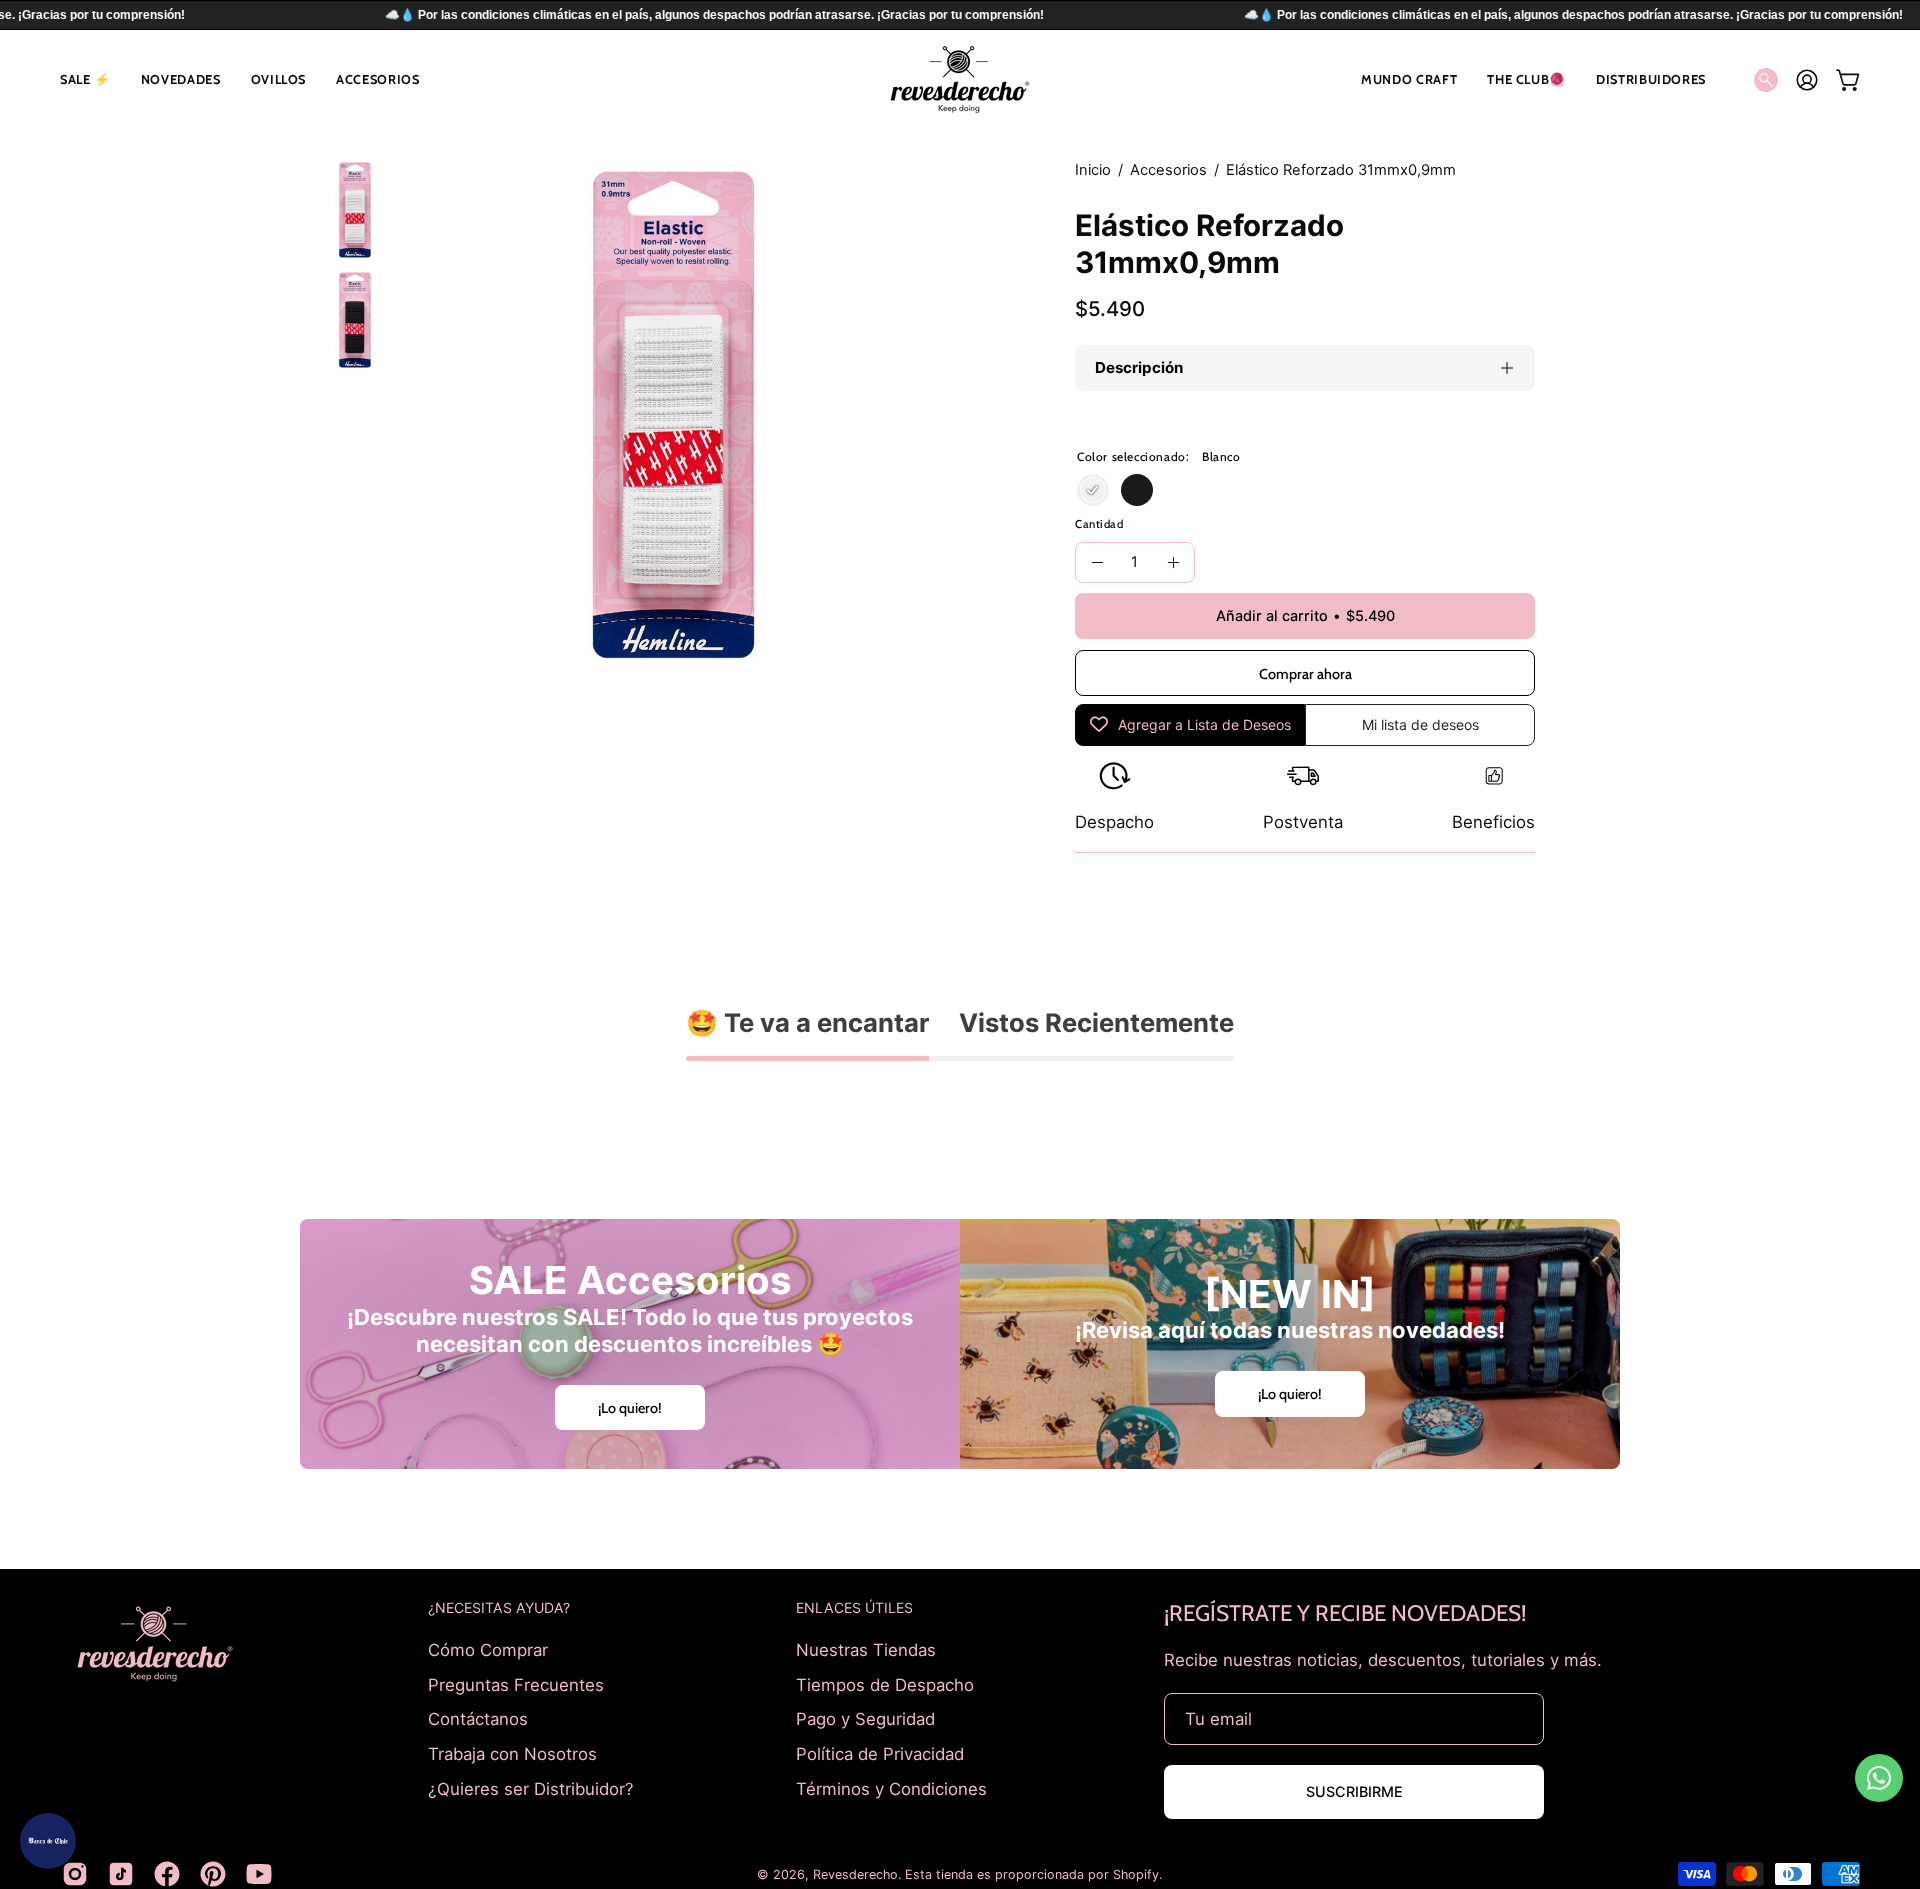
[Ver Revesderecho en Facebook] (167, 1874)
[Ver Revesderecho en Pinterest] (213, 1874)
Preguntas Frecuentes (516, 1684)
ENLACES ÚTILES (854, 1607)
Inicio (1093, 170)
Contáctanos (478, 1719)
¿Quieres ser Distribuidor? (531, 1788)
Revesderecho (855, 1874)
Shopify (1136, 1874)
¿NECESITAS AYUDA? (499, 1607)
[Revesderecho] (960, 79)
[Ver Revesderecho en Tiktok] (121, 1874)
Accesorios (1168, 170)
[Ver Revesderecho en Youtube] (259, 1874)
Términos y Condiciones (891, 1788)
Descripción (1139, 367)
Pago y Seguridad (865, 1719)
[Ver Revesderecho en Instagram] (75, 1874)
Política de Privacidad (880, 1753)
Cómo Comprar (488, 1650)
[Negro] (1137, 490)
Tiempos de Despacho (885, 1684)
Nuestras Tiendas (866, 1650)
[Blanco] (1093, 490)
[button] (85, 79)
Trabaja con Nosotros (512, 1753)
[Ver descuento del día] (48, 1841)
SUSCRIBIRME (1354, 1791)
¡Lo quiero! (630, 1407)
